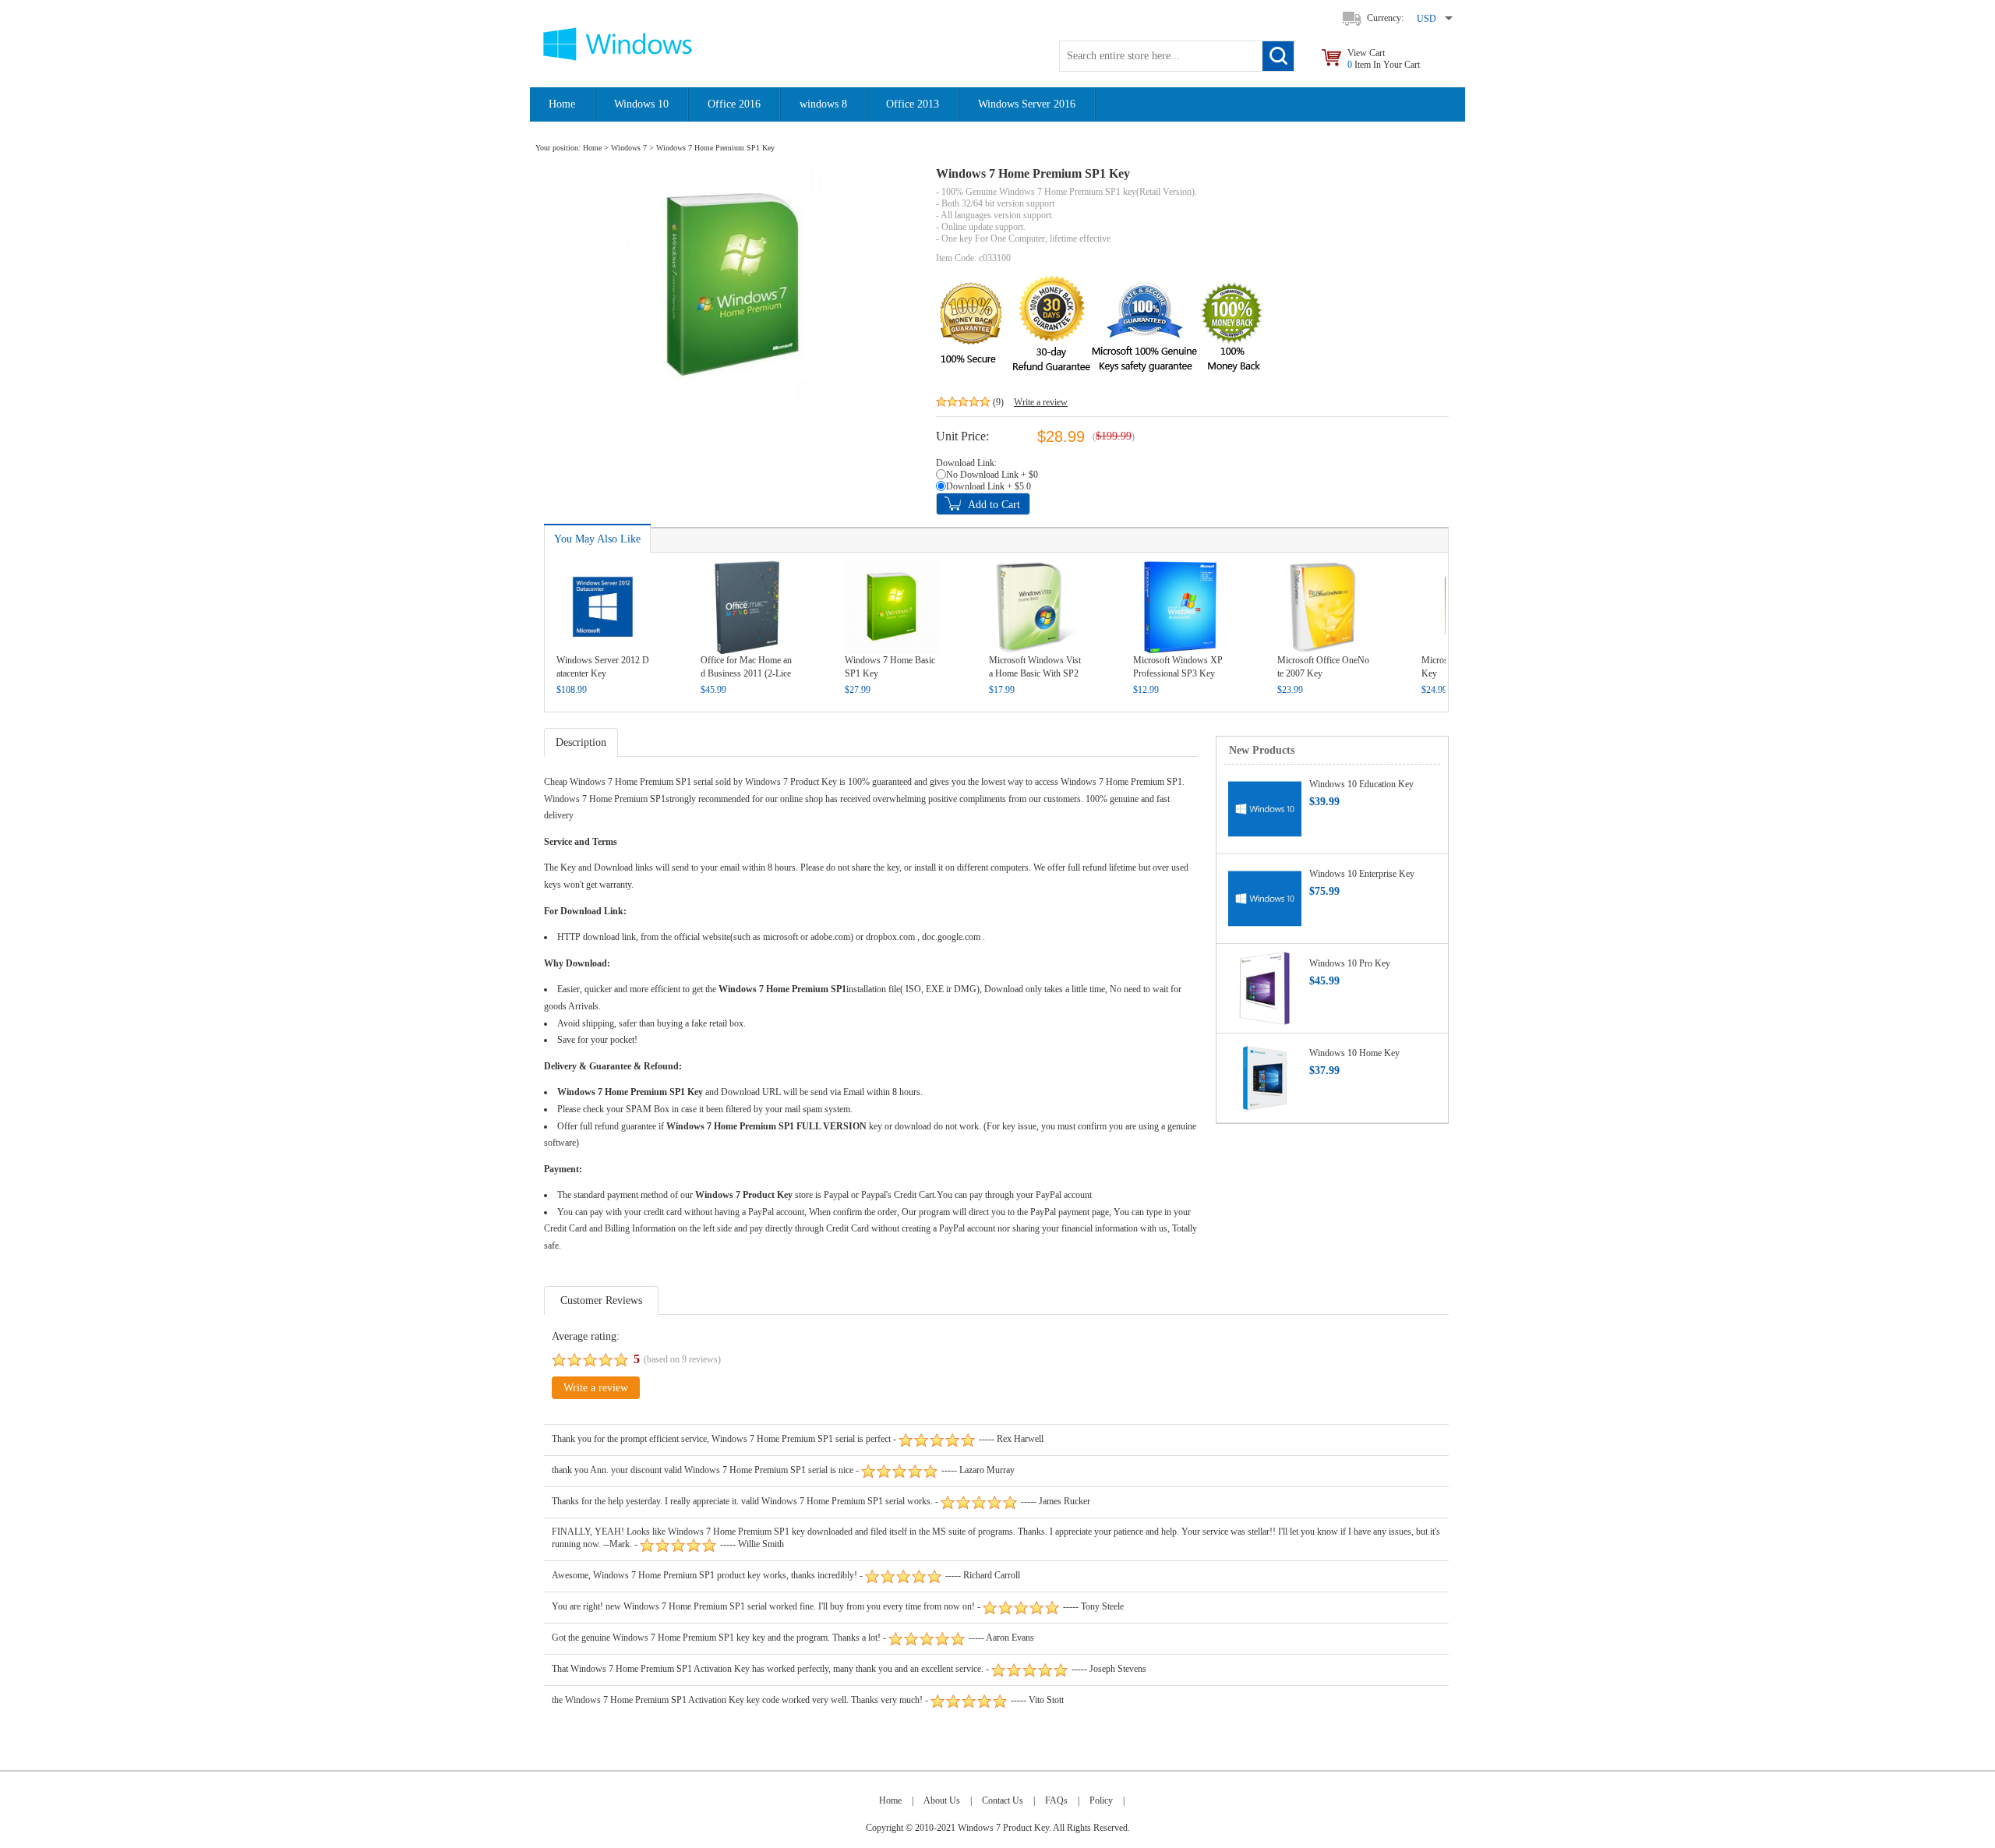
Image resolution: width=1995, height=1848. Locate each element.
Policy (1101, 1800)
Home (562, 104)
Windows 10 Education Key (1361, 784)
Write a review (1041, 402)
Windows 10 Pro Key (1350, 963)
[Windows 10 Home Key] (1265, 1077)
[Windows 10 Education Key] (1265, 808)
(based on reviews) (682, 1359)
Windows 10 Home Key (1354, 1053)
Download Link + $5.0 (989, 486)
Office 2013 (913, 104)
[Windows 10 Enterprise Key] (1265, 898)
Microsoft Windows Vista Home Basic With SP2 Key (1035, 673)
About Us (942, 1800)
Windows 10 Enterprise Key (1362, 874)
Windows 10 (641, 104)
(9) (998, 402)
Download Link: (966, 463)
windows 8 (823, 104)
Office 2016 (734, 104)
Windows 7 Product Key (791, 782)
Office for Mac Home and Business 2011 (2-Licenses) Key (746, 673)
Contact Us (1003, 1800)
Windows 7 (629, 148)
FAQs (1056, 1800)
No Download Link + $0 (992, 475)
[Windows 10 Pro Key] (1265, 988)
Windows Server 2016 (1027, 104)
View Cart (1384, 59)
